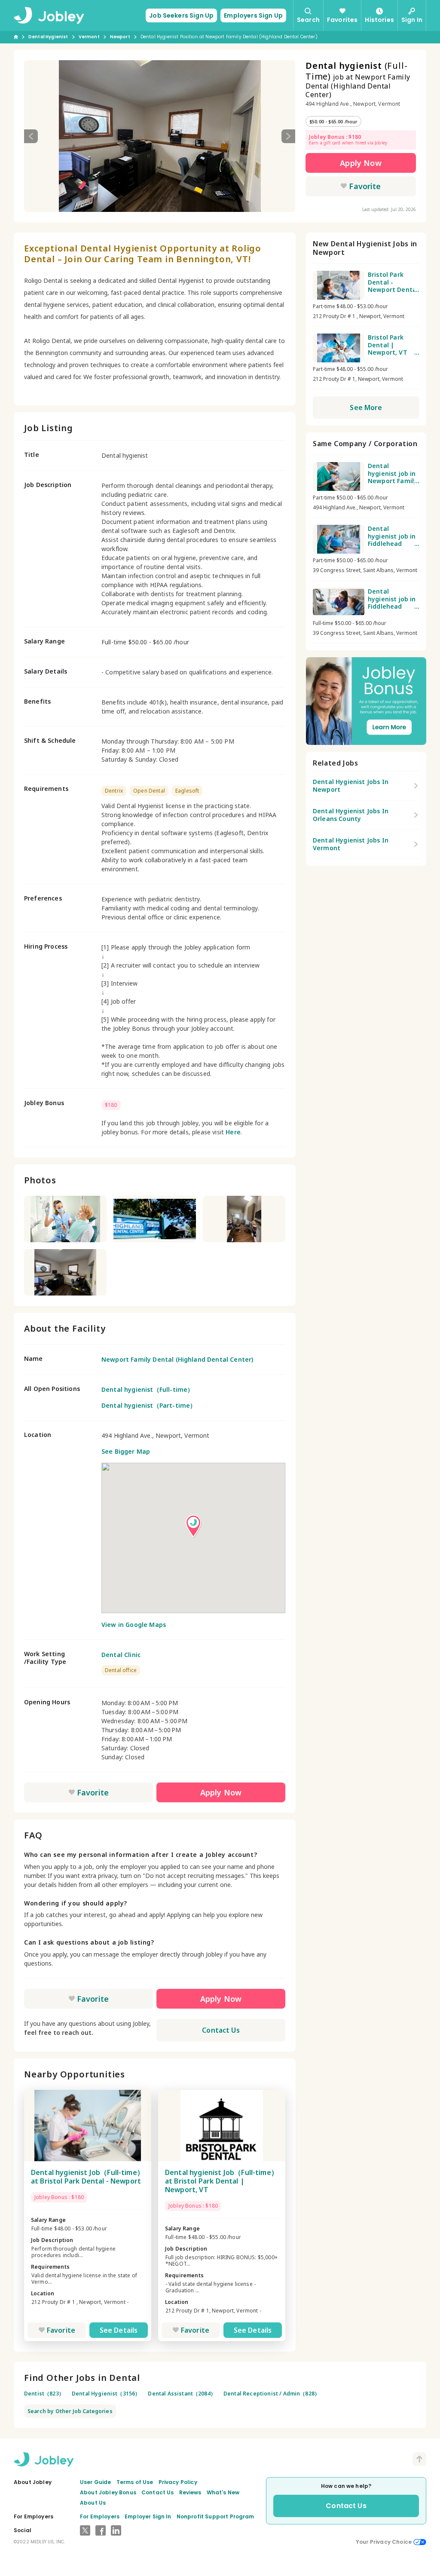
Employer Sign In (148, 2516)
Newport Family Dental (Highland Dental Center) (177, 1359)
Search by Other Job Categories (70, 2411)
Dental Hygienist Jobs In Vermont (351, 844)
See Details (119, 2330)
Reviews (190, 2492)
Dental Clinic (121, 1655)
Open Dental (149, 791)
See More (366, 407)
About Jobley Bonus (108, 2492)
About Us (93, 2503)
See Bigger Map (126, 1451)
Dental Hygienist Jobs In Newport (351, 786)
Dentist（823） (44, 2394)
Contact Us (221, 2030)
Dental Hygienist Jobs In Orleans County (351, 815)
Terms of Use (135, 2482)
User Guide (96, 2482)
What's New (223, 2492)
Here (233, 1132)
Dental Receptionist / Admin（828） (272, 2394)
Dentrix (114, 791)
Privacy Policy (178, 2482)
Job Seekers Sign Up (181, 15)
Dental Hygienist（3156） (106, 2394)
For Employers (100, 2516)
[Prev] (31, 136)
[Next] (288, 136)
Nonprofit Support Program (215, 2516)
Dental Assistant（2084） (182, 2394)
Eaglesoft (187, 791)
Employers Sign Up (253, 15)
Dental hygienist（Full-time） (147, 1389)
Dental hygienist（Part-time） (149, 1405)
